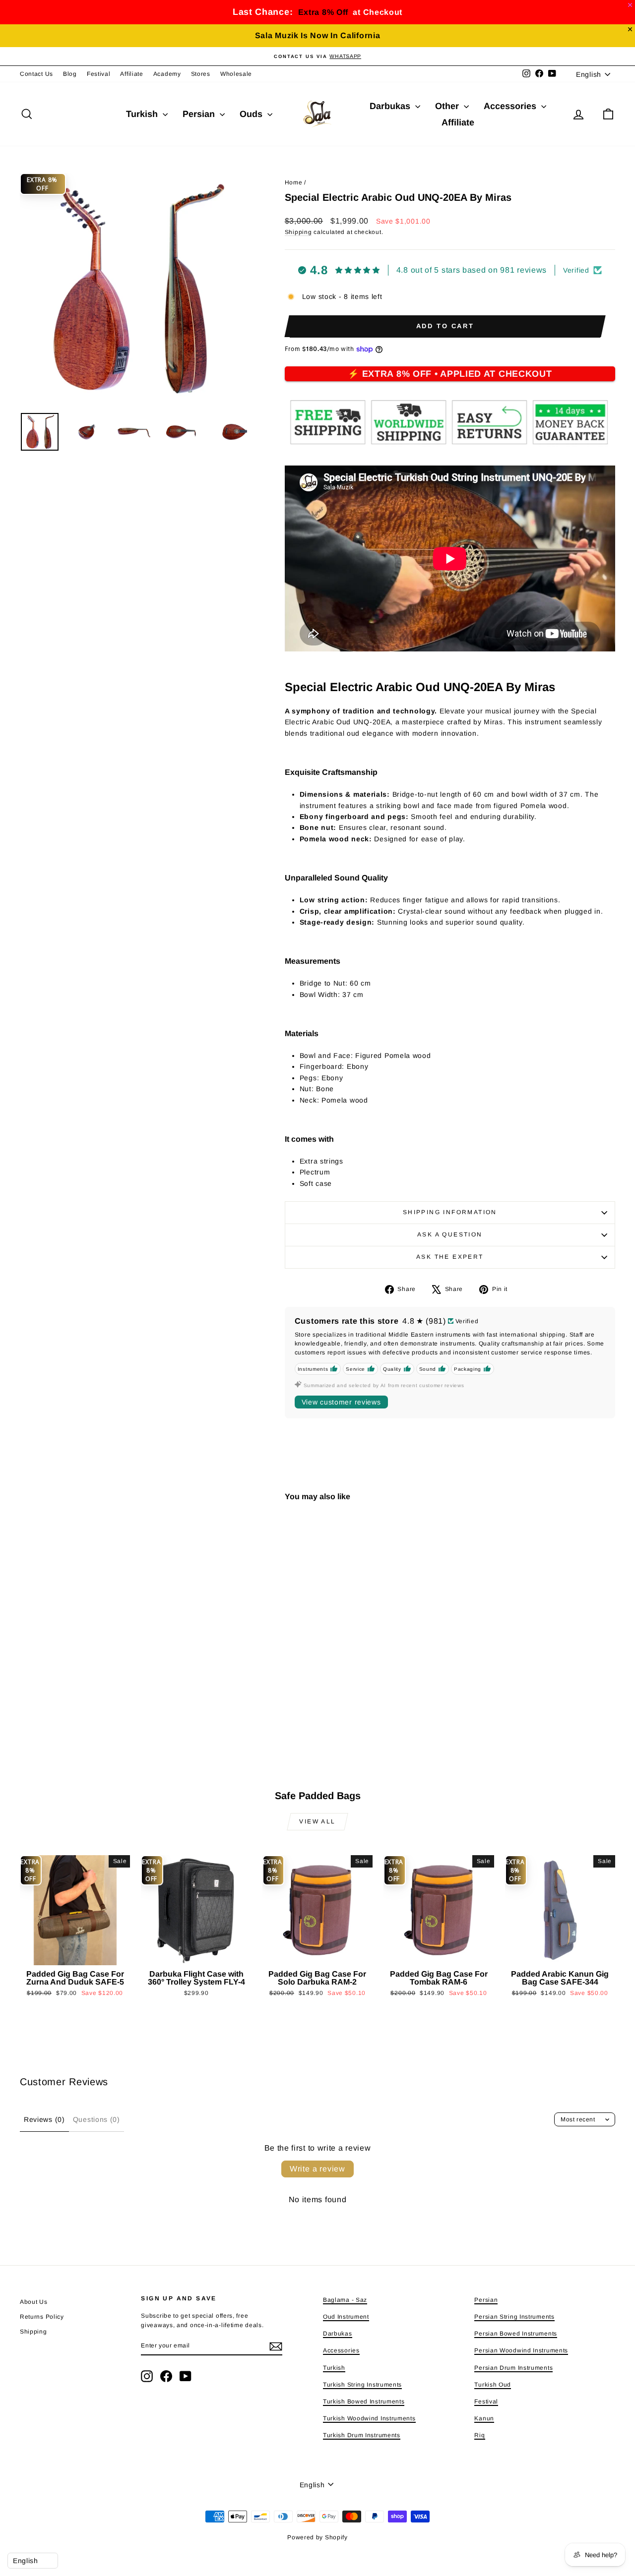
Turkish (143, 114)
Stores (201, 74)
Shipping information (450, 1212)
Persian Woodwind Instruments (521, 2350)
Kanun (484, 2418)
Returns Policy (42, 2317)
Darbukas (391, 106)
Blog (70, 74)
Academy (167, 74)
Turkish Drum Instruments (362, 2435)
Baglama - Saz (345, 2300)
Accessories (511, 106)
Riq (479, 2435)
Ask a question (450, 1234)
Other (448, 106)
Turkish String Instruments (362, 2385)
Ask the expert (450, 1257)
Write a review (317, 2169)
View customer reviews (341, 1402)
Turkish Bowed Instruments (364, 2401)
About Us (34, 2302)
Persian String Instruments (514, 2317)
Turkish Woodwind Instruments (369, 2418)
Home (294, 182)
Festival (99, 74)
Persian (200, 114)
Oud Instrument (346, 2317)
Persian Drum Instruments (513, 2368)
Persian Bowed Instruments (516, 2334)
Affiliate (131, 74)
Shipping (298, 232)
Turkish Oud (493, 2385)
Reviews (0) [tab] (44, 2119)
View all (317, 1821)
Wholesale (236, 74)
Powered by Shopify (317, 2537)
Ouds (252, 114)
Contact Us (36, 74)
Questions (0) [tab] (96, 2119)
